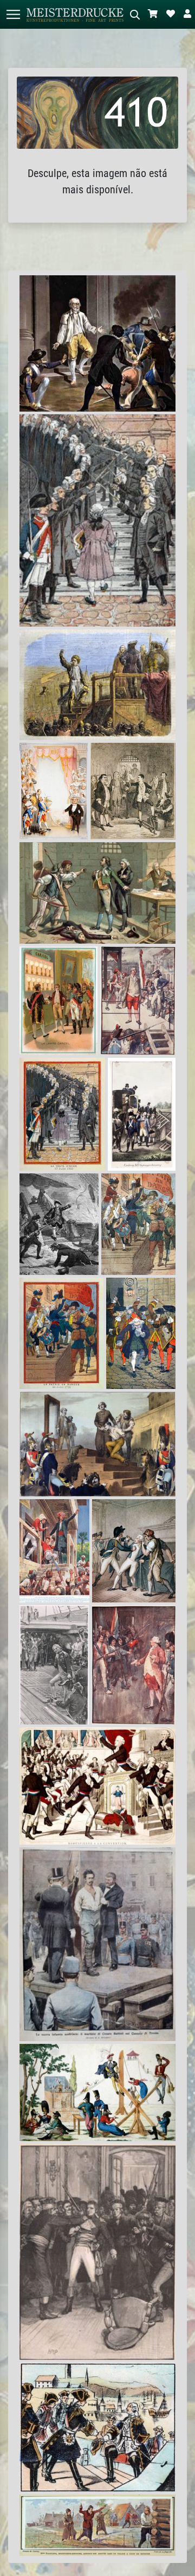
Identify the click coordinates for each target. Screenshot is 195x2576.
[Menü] (13, 14)
